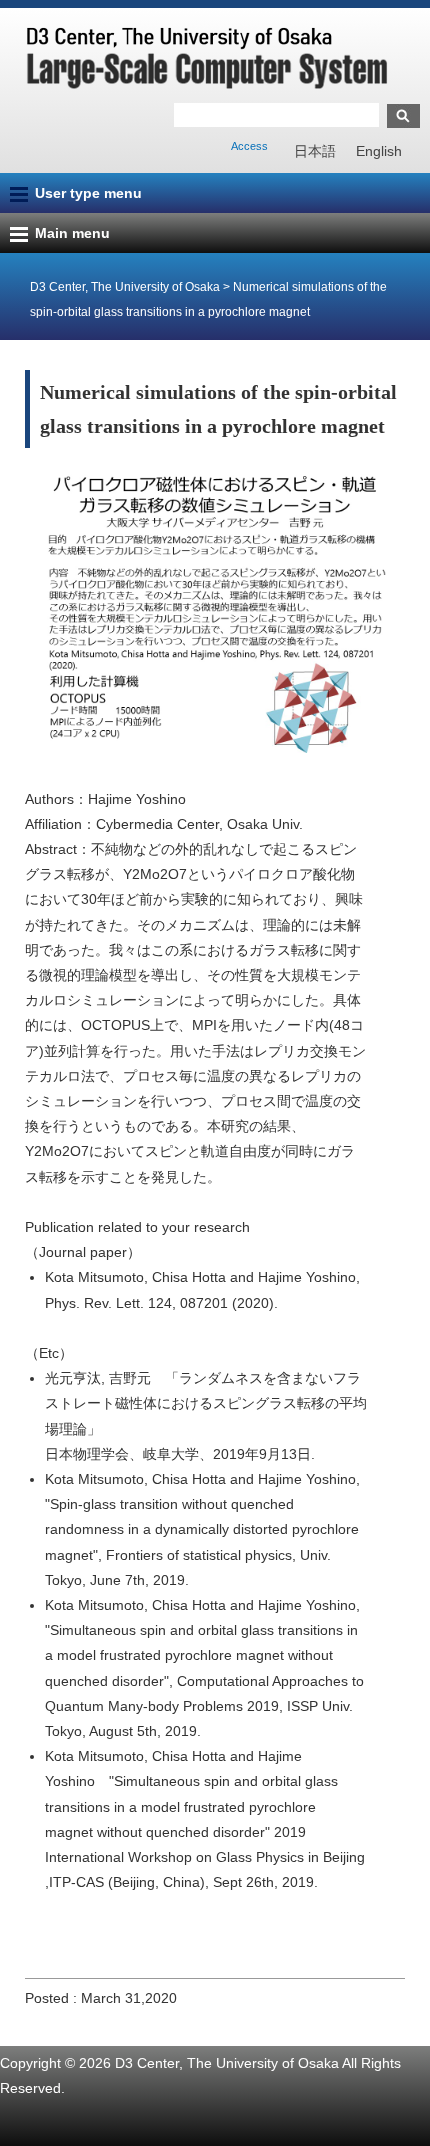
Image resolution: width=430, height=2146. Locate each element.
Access (249, 146)
